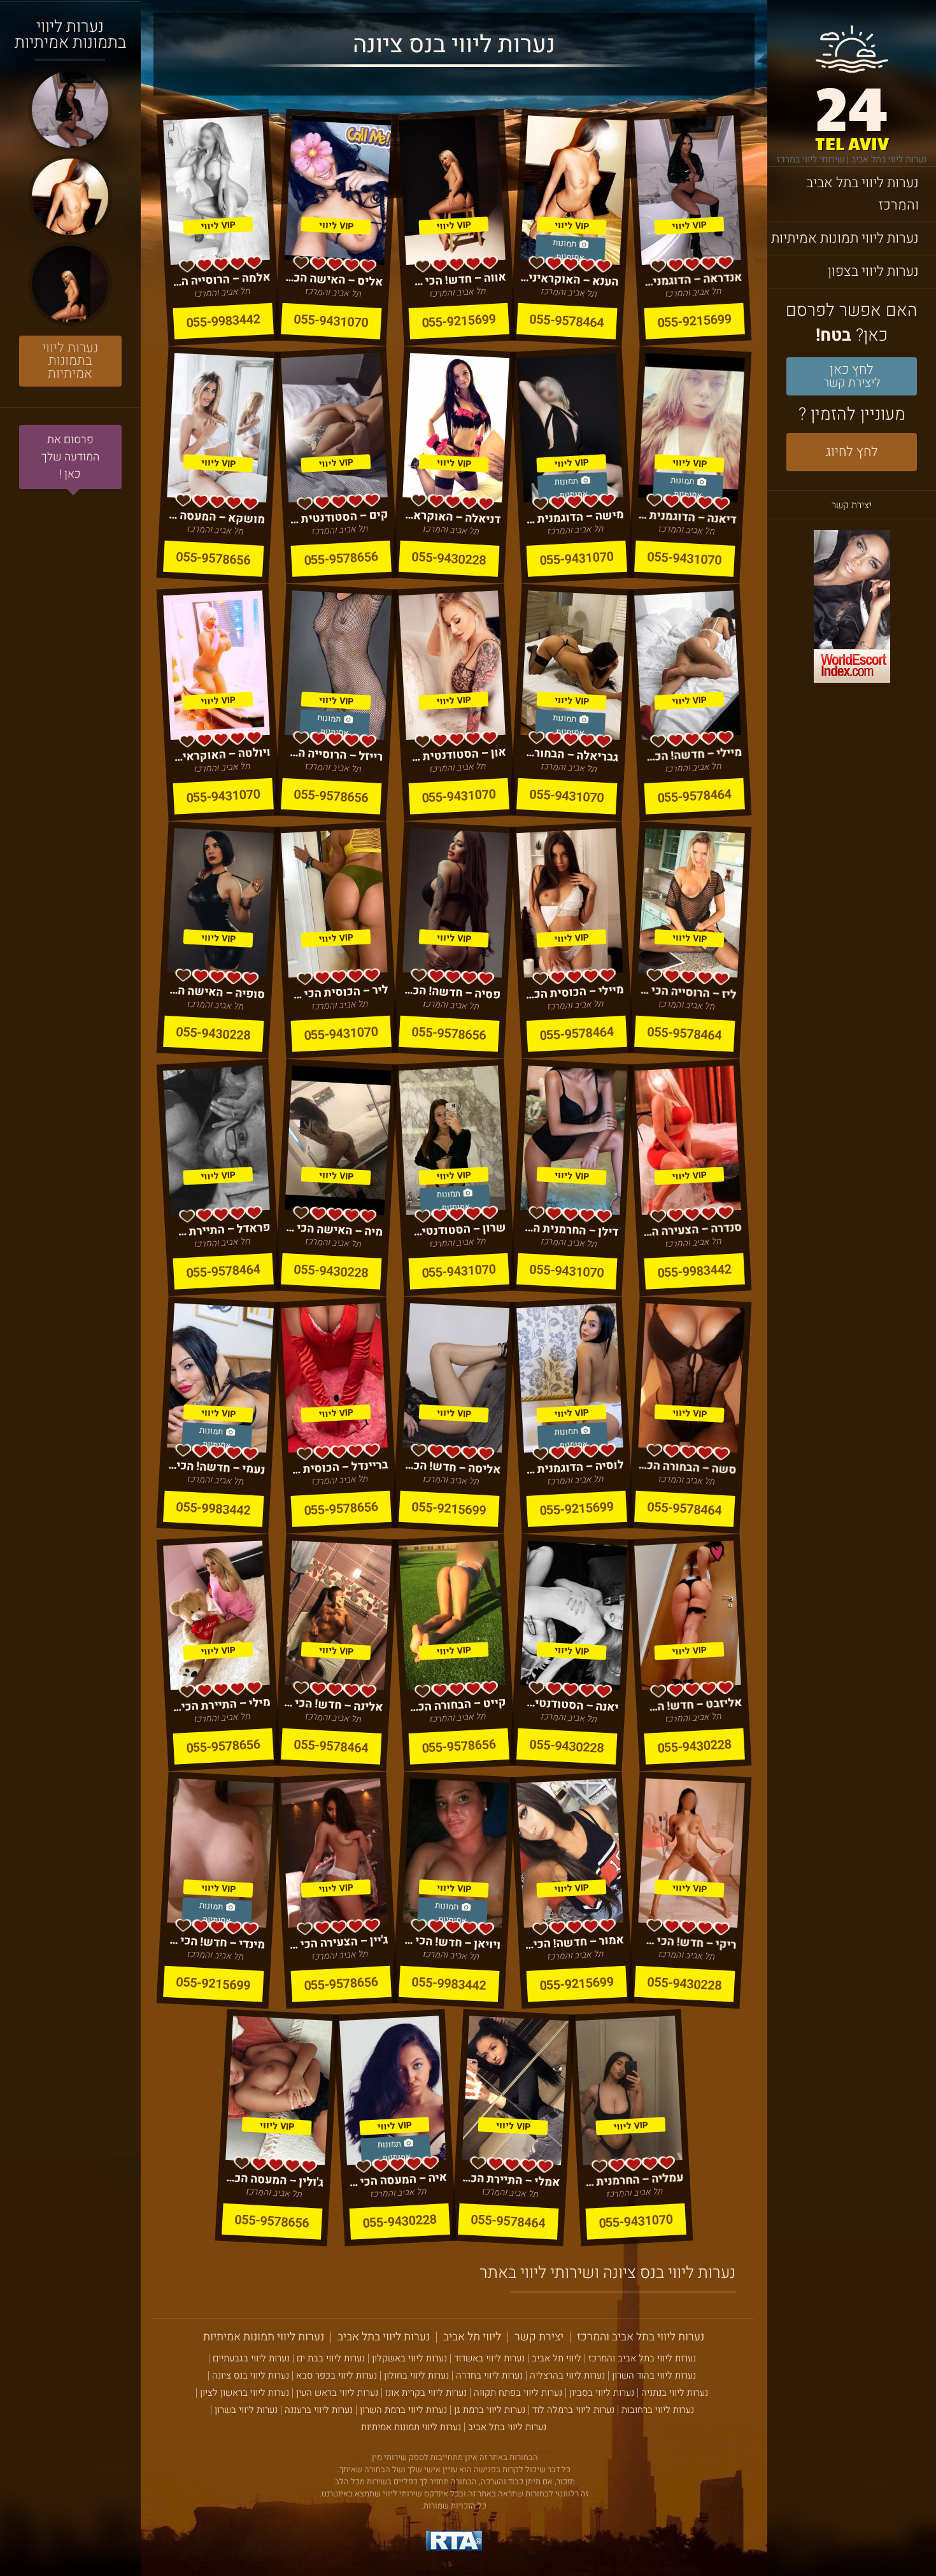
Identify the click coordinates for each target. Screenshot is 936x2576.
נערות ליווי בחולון (416, 2376)
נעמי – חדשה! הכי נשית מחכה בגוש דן (216, 1467)
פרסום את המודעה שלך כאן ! (70, 457)
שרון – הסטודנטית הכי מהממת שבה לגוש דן (457, 1229)
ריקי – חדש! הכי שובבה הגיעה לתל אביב (687, 1942)
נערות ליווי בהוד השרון (654, 2376)
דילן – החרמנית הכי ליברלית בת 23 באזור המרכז (570, 1229)
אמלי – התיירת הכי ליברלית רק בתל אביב (510, 2180)
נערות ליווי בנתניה (675, 2393)
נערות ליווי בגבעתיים (251, 2359)
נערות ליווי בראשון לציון (245, 2393)
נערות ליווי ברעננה (319, 2410)
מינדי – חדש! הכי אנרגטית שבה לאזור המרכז (216, 1942)
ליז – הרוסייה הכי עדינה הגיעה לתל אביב (687, 992)
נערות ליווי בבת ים (331, 2359)
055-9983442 (223, 321)
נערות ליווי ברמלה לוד (573, 2410)
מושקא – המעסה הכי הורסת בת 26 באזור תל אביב (216, 517)
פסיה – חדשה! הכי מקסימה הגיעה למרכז (451, 992)
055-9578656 (341, 558)
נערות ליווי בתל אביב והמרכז (862, 194)
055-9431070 (331, 321)
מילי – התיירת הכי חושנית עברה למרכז (221, 1704)
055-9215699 (695, 321)
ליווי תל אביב (472, 2337)
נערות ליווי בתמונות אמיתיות (70, 361)
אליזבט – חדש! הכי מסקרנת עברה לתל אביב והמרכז (692, 1704)
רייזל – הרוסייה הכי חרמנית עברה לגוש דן (333, 754)
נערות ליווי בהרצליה (567, 2376)
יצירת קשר (852, 505)
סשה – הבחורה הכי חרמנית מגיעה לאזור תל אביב (687, 1467)
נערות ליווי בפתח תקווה (518, 2393)
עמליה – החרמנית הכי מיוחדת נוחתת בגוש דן (634, 2180)
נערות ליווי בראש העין (337, 2393)
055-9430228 (449, 558)
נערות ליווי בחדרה (489, 2376)
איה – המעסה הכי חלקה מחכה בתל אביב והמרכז (398, 2180)
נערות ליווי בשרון (246, 2410)
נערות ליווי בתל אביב (384, 2337)
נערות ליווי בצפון (873, 271)
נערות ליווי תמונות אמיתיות (845, 238)
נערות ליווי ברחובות (658, 2410)
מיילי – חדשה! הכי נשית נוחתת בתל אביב (692, 754)
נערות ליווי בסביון (602, 2393)
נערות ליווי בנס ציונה (251, 2376)
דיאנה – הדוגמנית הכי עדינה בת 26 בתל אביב (687, 517)
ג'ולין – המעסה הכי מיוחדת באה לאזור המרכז (275, 2180)
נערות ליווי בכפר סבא (337, 2376)
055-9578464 (567, 321)
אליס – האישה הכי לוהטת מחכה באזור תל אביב (333, 279)
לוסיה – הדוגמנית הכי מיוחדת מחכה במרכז (575, 1467)
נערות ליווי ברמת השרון (403, 2410)
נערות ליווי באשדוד (489, 2359)
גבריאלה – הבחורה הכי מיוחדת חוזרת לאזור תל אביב (570, 754)
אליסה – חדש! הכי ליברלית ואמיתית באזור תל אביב (451, 1467)
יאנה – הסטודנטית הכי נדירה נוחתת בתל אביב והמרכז (570, 1704)
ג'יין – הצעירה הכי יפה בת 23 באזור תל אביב (339, 1942)
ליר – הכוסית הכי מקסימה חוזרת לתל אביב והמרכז (339, 992)
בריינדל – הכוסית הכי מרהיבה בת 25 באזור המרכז (339, 1467)
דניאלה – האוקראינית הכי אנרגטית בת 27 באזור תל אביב (451, 517)
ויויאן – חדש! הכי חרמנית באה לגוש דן (451, 1942)
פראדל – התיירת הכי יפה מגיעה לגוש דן (221, 1229)
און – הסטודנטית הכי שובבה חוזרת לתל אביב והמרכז (457, 754)
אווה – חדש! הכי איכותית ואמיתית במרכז (457, 279)
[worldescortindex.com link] (852, 608)
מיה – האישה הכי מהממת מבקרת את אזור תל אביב (333, 1229)
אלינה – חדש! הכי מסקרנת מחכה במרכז (333, 1704)
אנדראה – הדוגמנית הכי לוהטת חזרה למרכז (692, 279)
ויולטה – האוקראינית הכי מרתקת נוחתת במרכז (221, 754)
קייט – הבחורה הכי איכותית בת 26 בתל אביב (457, 1704)
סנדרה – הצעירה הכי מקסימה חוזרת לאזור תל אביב (692, 1229)
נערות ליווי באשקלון (409, 2359)
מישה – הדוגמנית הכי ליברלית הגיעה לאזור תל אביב (575, 517)
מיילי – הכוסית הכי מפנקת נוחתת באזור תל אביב (575, 992)
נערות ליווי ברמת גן (490, 2410)
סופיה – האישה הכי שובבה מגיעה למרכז (216, 992)
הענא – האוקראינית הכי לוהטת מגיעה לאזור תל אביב (570, 279)
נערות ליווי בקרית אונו (426, 2393)
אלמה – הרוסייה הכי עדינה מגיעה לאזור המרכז (221, 279)
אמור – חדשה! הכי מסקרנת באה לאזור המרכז (575, 1942)
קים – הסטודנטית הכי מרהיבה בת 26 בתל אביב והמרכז (339, 517)
